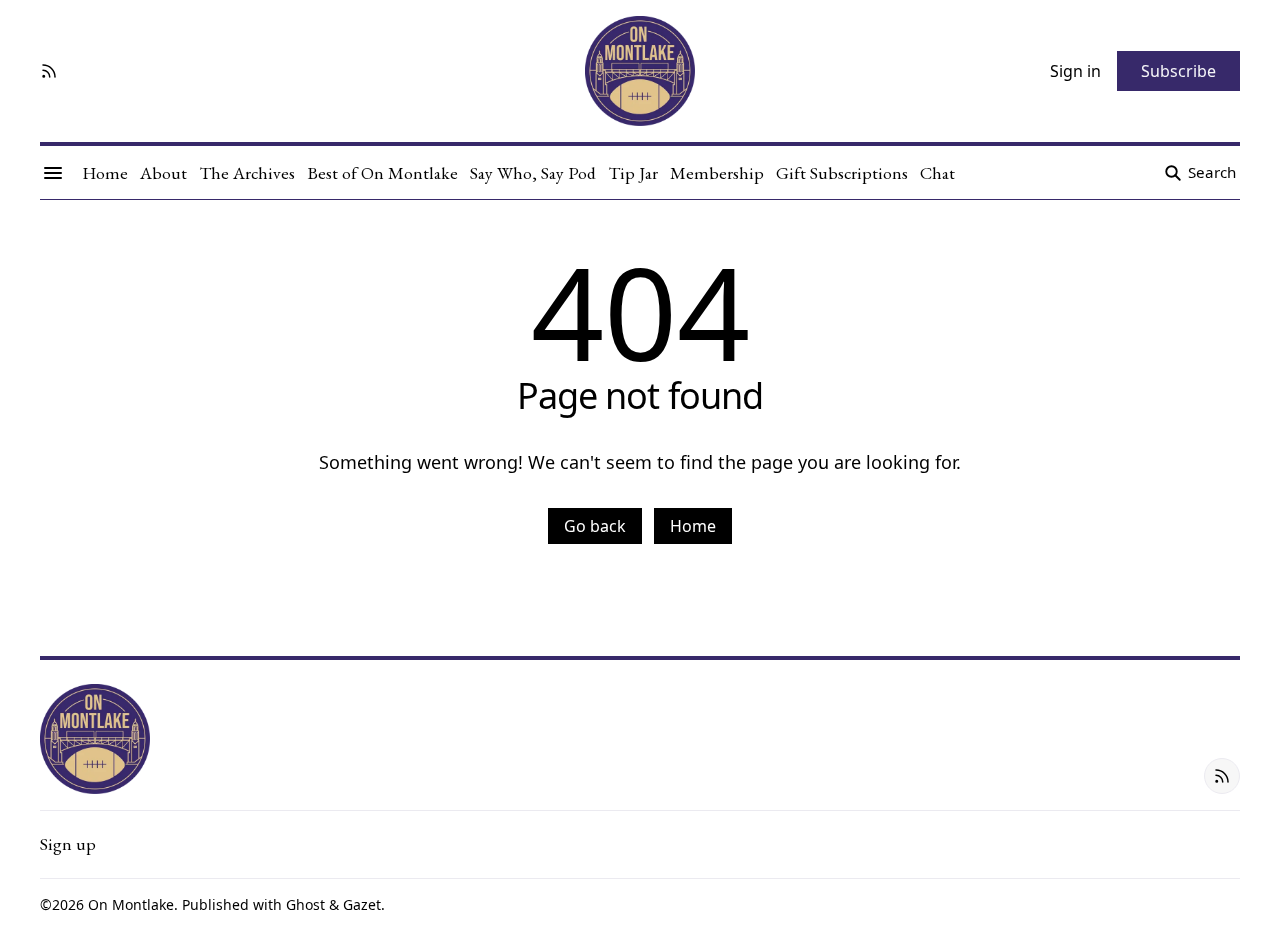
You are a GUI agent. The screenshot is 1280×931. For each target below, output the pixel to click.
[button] (68, 844)
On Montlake (131, 904)
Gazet (362, 904)
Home (693, 526)
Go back (595, 526)
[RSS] (49, 71)
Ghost (305, 904)
